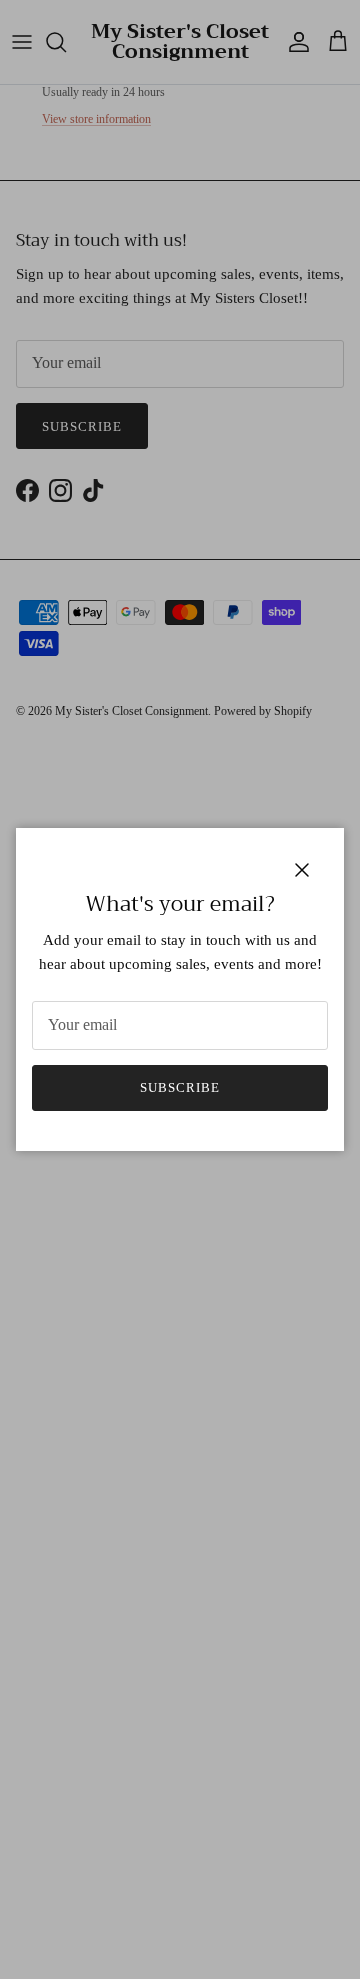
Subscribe (180, 1087)
